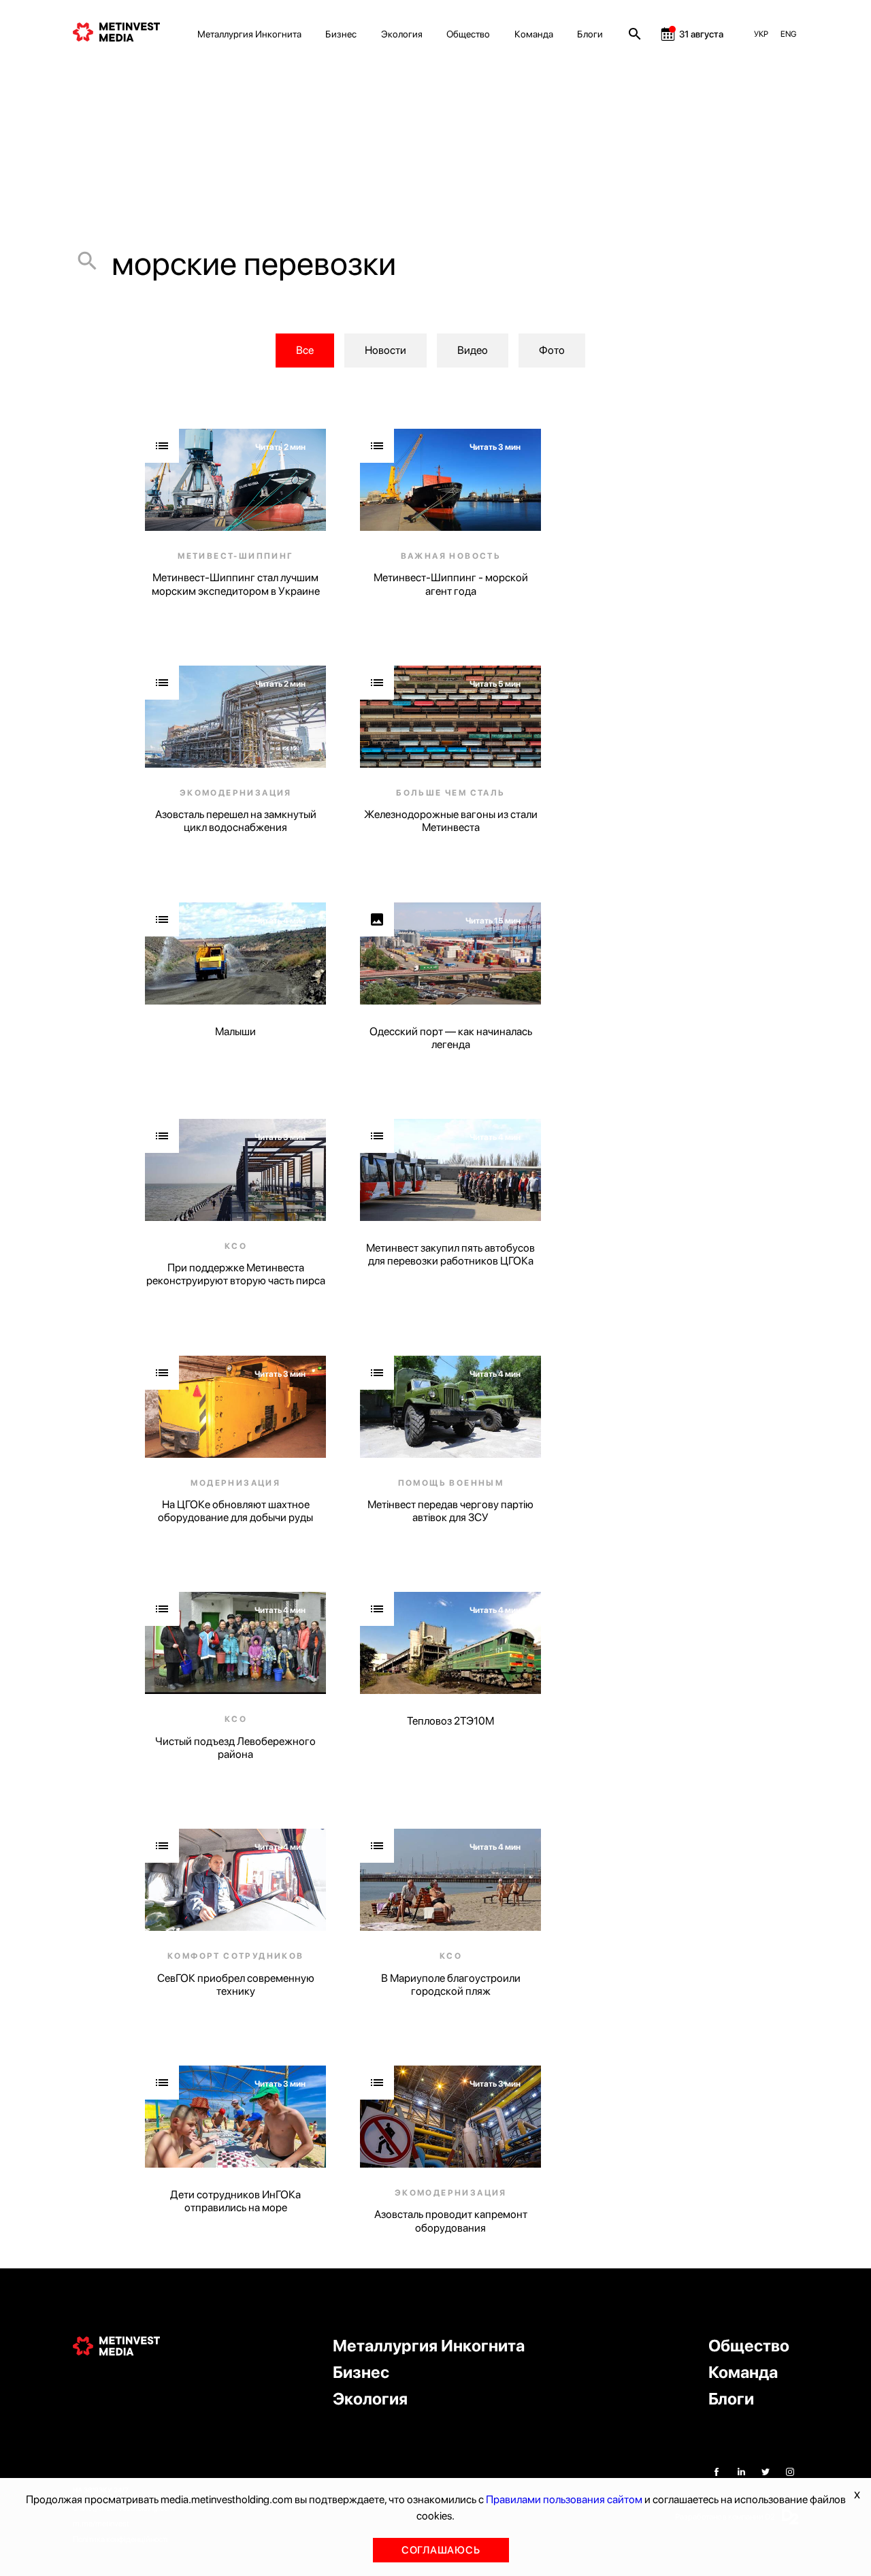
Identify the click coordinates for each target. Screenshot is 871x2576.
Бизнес (341, 34)
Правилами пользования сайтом (564, 2499)
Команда (534, 34)
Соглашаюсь (441, 2550)
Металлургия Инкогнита (249, 34)
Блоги (590, 34)
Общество (468, 34)
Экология (402, 34)
